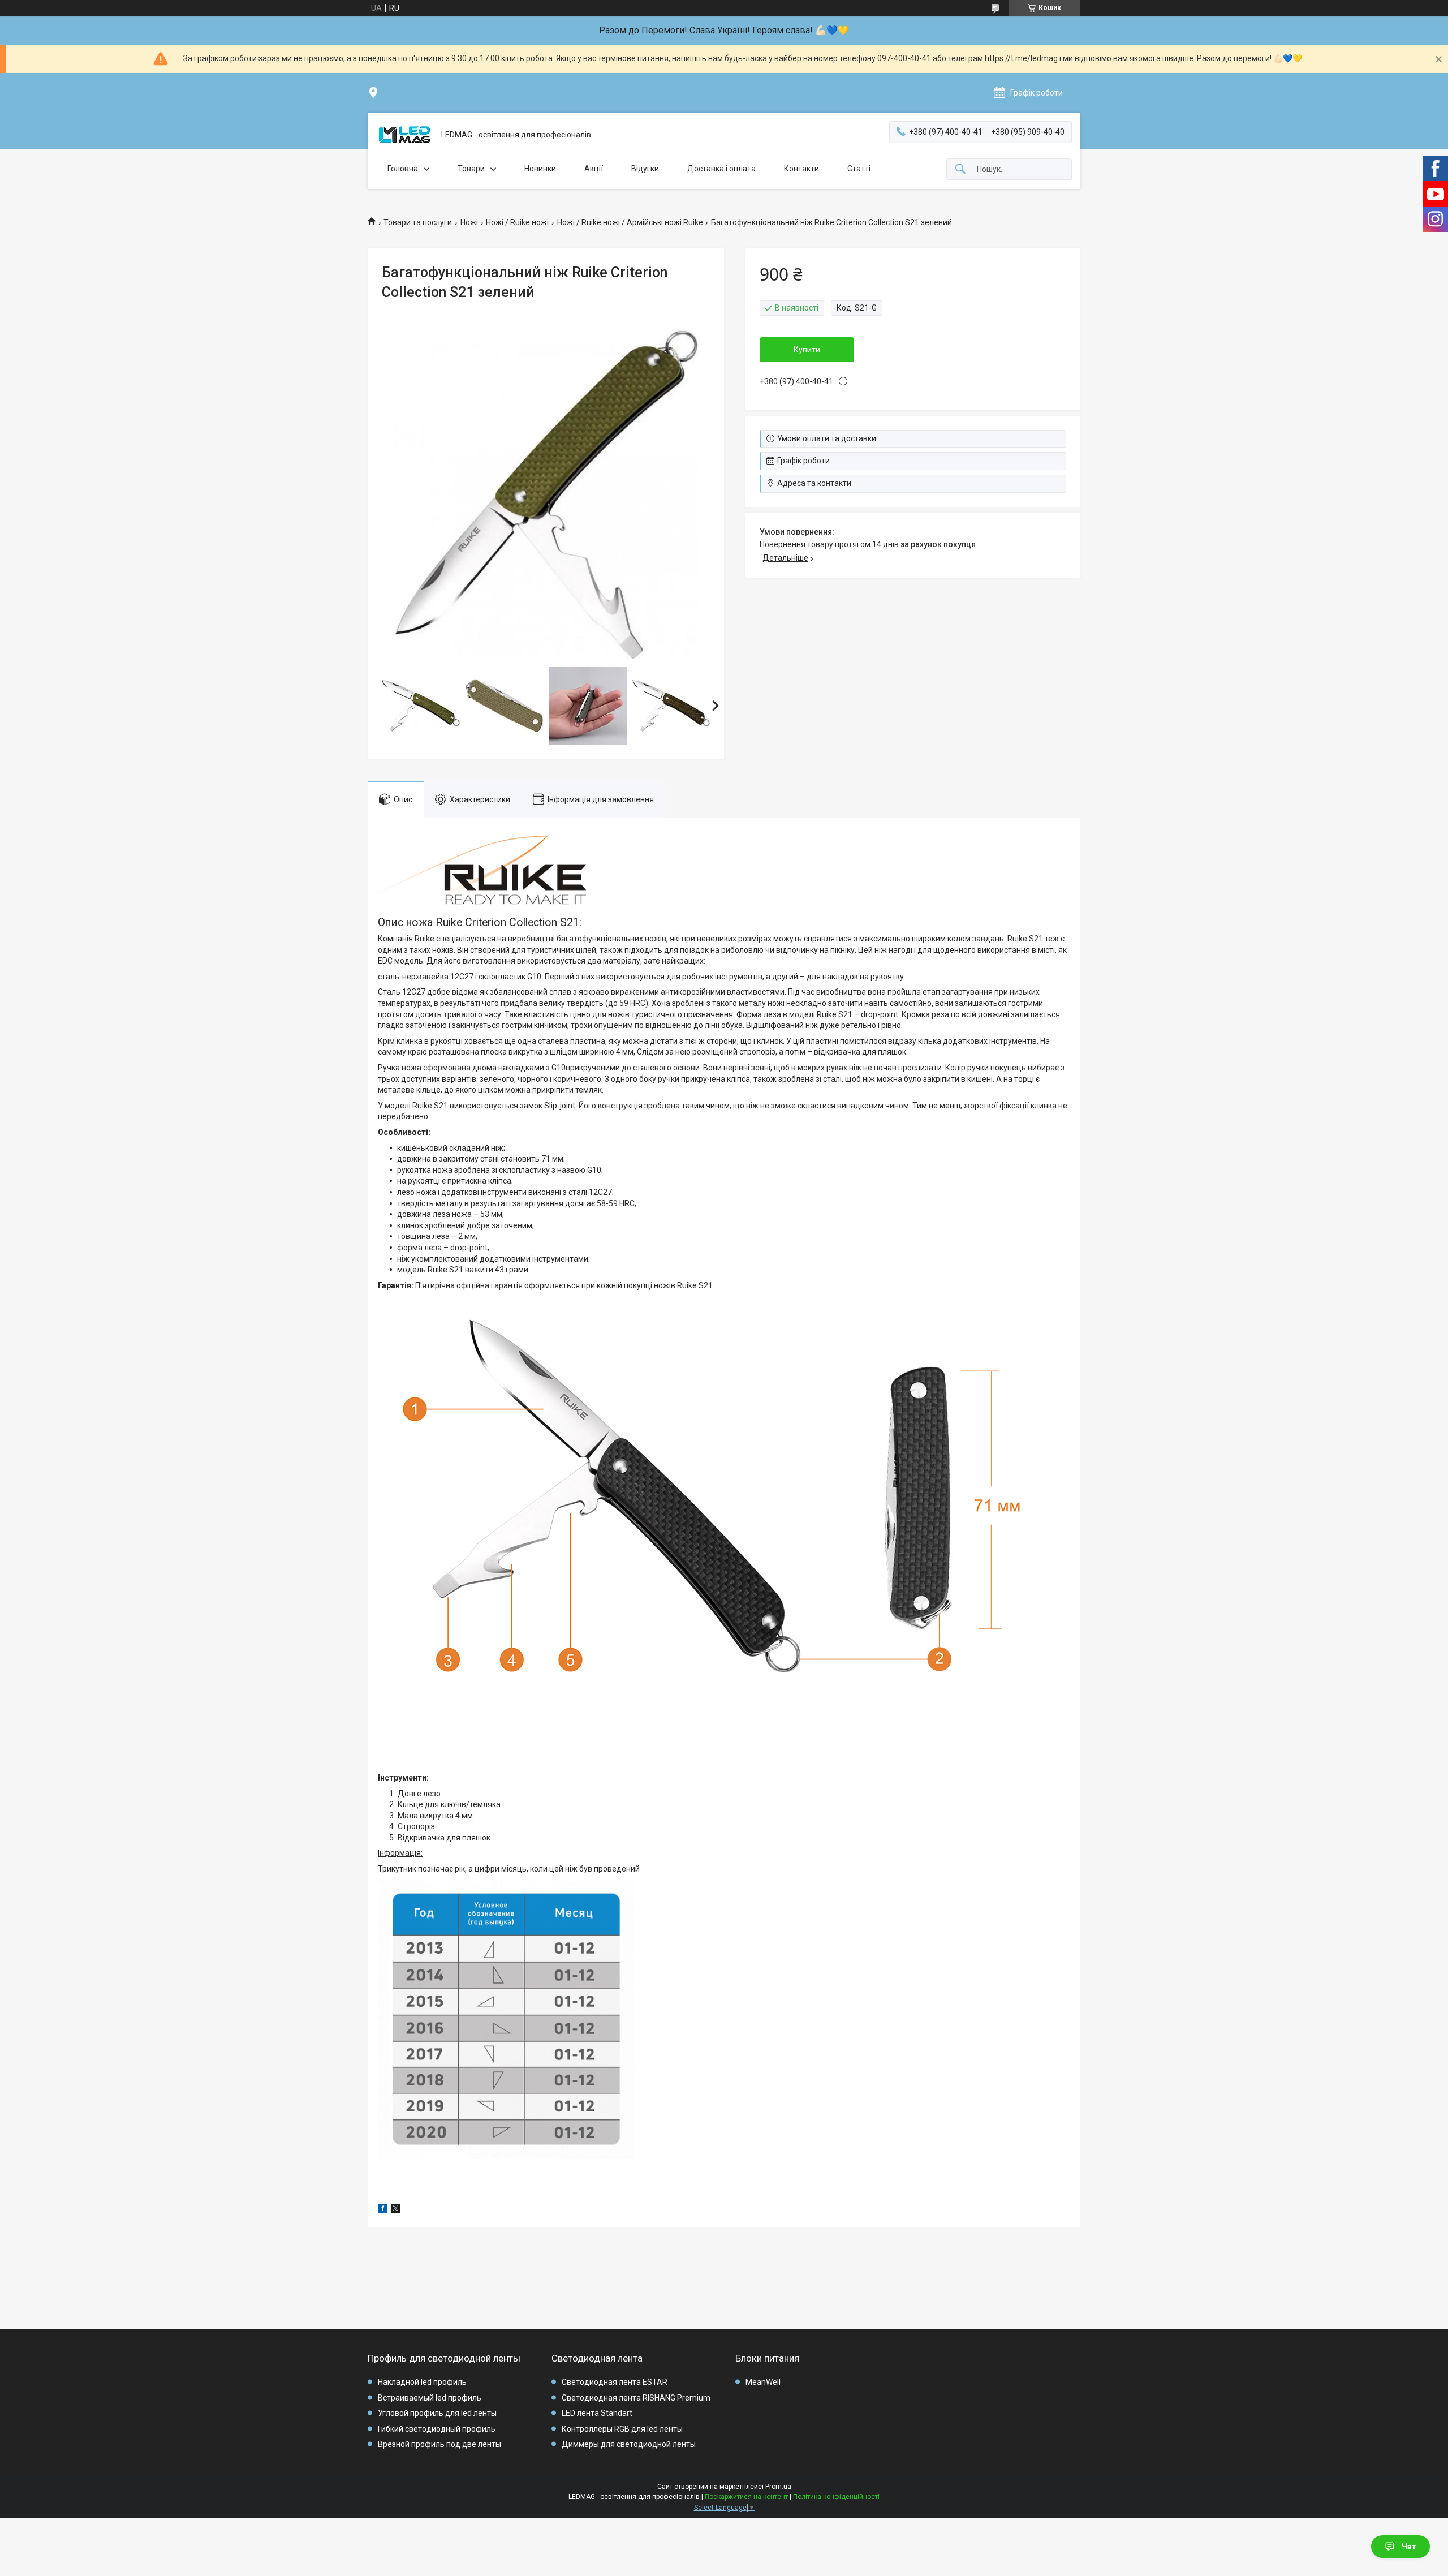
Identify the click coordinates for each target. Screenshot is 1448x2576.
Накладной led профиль (422, 2382)
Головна (403, 169)
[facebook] (383, 2210)
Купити (807, 350)
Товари (471, 169)
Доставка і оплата (721, 169)
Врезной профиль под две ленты (439, 2444)
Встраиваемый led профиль (430, 2398)
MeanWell (763, 2382)
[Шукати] (960, 169)
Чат (1409, 2547)
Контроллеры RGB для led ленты (622, 2429)
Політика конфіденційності (836, 2497)
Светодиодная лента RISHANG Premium (636, 2398)
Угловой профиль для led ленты (437, 2413)
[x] (395, 2210)
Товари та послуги (418, 222)
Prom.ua (778, 2487)
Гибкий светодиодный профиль (437, 2429)
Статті (859, 169)
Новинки (540, 169)
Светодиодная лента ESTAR (615, 2382)
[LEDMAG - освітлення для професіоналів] (404, 135)
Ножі (469, 222)
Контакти (801, 169)
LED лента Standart (597, 2413)
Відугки (645, 169)
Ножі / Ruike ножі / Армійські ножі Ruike (630, 222)
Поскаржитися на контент (746, 2497)
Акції (594, 169)
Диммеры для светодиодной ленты (629, 2444)
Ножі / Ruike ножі (517, 222)
